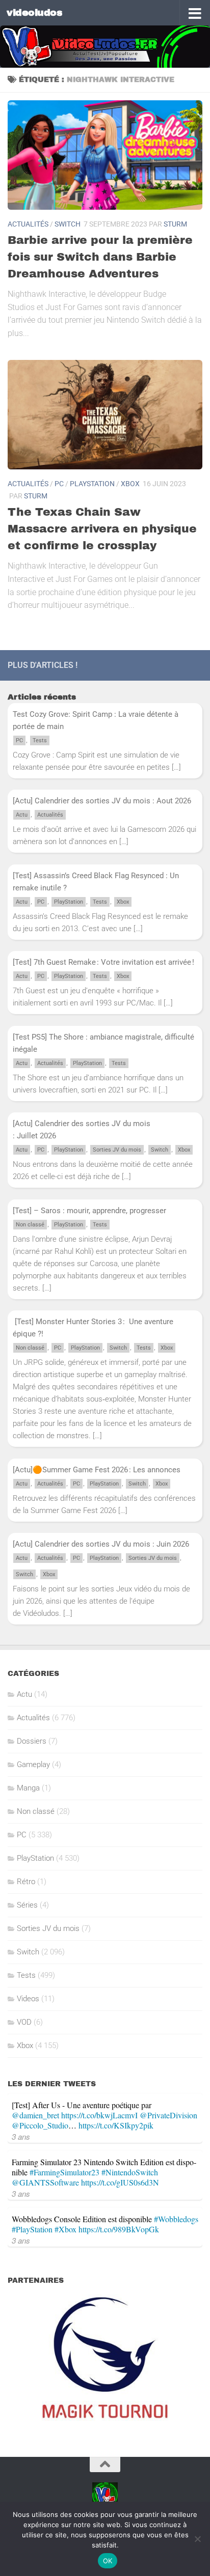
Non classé (30, 1225)
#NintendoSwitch (130, 2172)
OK (108, 2561)
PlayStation (92, 484)
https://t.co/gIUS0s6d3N (120, 2182)
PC (59, 484)
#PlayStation (32, 2229)
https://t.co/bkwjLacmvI (99, 2115)
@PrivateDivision (168, 2115)
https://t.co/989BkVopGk (119, 2229)
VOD (24, 2022)
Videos (28, 1999)
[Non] (197, 2539)
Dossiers (32, 1741)
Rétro (26, 1882)
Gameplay (33, 1765)
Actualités (28, 224)
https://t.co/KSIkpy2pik (116, 2125)
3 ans (21, 2136)
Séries (27, 1905)
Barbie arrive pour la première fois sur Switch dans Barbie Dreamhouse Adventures (100, 257)
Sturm (175, 224)
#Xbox (65, 2229)
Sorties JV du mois (117, 1150)
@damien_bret (35, 2115)
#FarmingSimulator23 (64, 2172)
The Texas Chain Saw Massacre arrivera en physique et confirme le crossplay (102, 529)
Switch (68, 224)
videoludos (34, 12)
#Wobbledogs (176, 2219)
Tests (40, 740)
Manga (28, 1788)
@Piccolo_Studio (40, 2125)
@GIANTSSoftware (45, 2182)
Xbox (130, 484)
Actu (22, 815)
